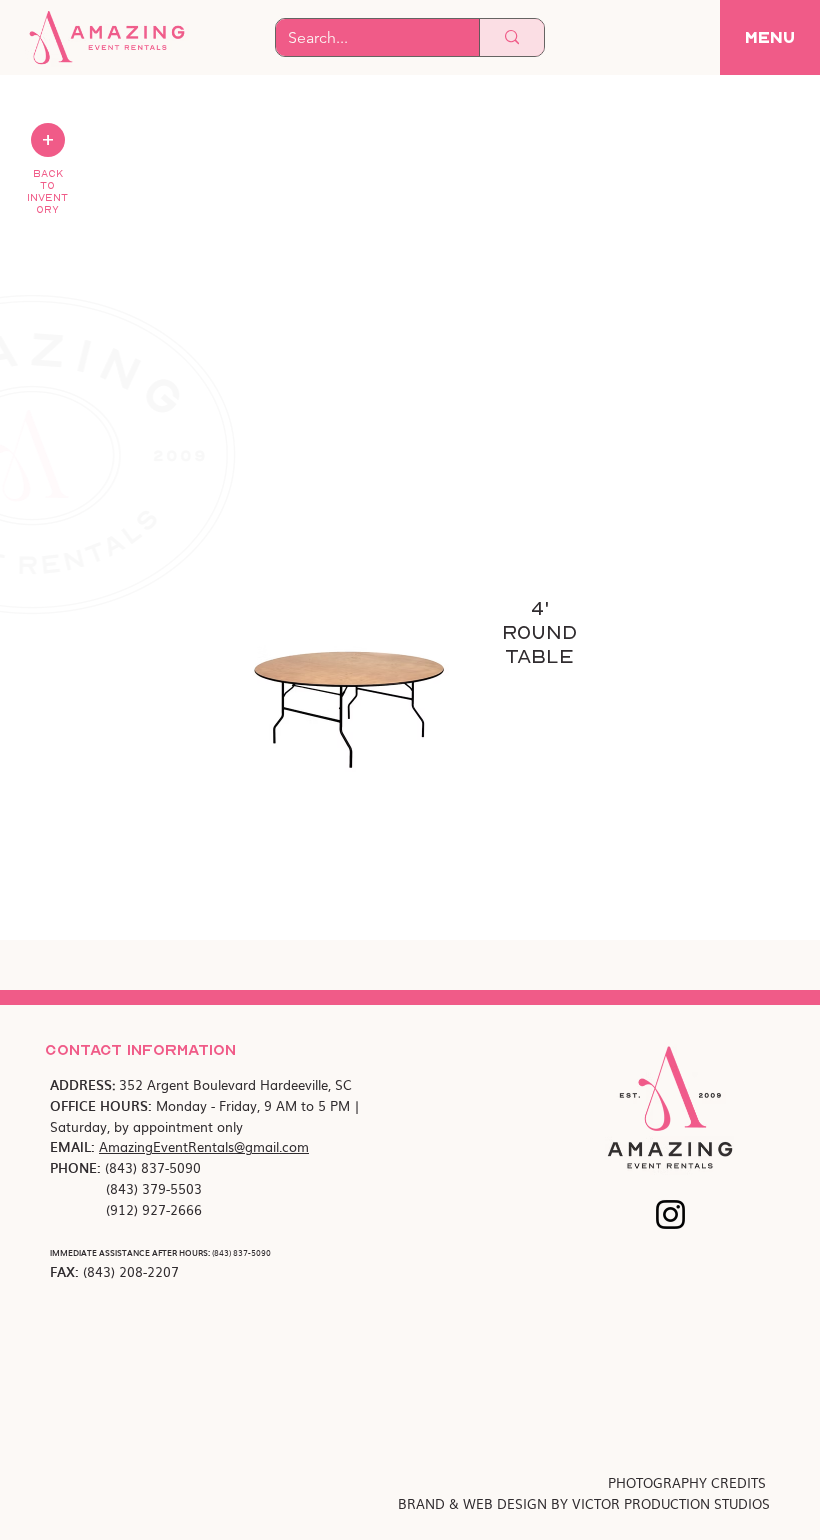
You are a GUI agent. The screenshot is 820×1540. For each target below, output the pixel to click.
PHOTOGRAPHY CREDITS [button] (689, 1482)
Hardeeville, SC (306, 1084)
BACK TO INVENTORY (47, 191)
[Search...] (511, 37)
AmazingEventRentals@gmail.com (204, 1146)
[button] (770, 37)
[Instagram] (670, 1214)
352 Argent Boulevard (189, 1084)
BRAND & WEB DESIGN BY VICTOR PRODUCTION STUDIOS (584, 1503)
